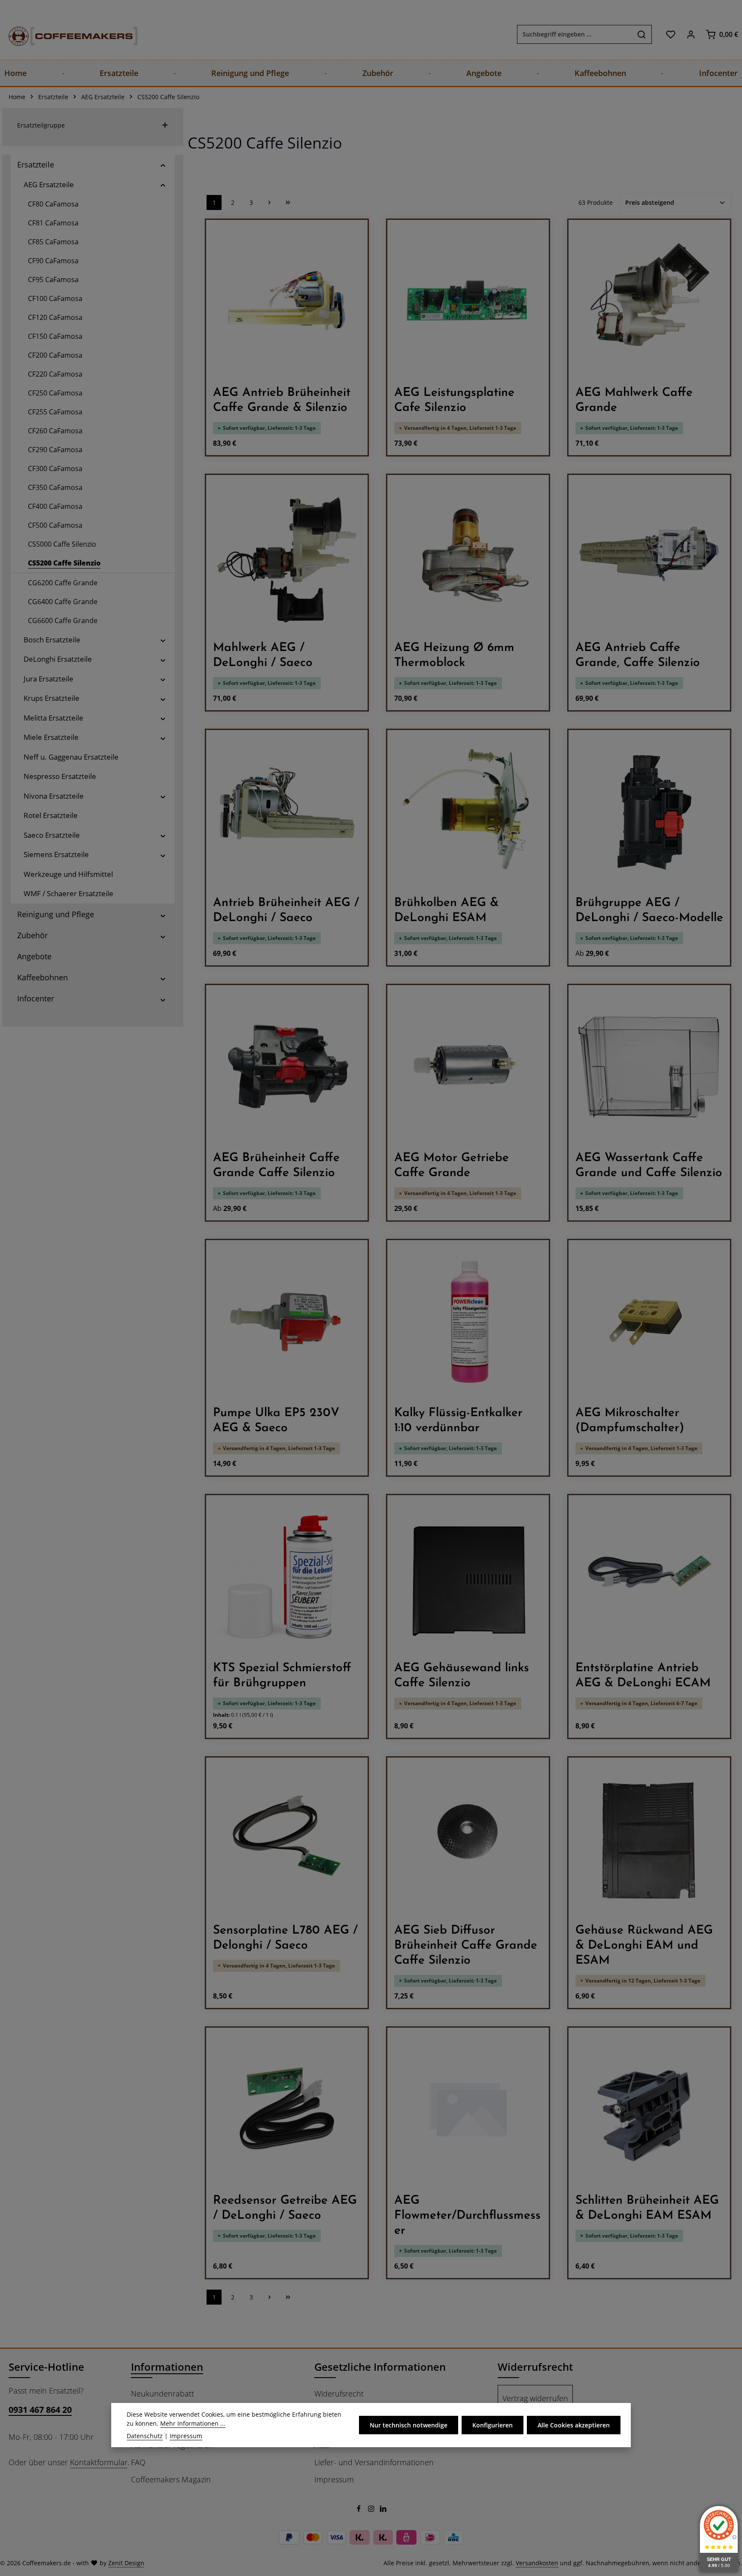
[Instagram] (372, 2510)
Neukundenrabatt (163, 2394)
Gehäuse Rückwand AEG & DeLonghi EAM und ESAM (644, 1946)
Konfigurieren (493, 2425)
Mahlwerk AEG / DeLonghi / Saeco (263, 655)
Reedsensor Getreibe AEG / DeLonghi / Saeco (285, 2208)
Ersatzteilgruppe (41, 125)
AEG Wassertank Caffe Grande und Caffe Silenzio (649, 1166)
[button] (163, 165)
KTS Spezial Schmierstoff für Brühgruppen (282, 1676)
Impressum (334, 2479)
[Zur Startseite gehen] (64, 34)
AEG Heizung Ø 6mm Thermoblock (454, 655)
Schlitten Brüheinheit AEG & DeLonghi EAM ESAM (647, 2208)
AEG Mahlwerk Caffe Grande (634, 400)
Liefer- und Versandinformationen (374, 2462)
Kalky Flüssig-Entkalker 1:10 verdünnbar (458, 1421)
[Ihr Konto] (691, 34)
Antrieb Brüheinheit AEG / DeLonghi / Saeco (286, 911)
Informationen (167, 2367)
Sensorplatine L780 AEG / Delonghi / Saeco (285, 1938)
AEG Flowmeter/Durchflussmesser (467, 2216)
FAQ (138, 2462)
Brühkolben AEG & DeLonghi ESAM (446, 911)
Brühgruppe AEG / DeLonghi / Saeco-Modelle (649, 911)
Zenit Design (126, 2563)
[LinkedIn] (383, 2510)
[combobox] (575, 34)
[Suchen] (642, 34)
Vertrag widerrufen (535, 2398)
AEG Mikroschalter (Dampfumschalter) (630, 1421)
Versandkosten (537, 2563)
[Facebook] (360, 2510)
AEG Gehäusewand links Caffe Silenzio (462, 1676)
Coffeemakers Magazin (171, 2479)
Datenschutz (145, 2436)
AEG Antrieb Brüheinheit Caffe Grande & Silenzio (282, 400)
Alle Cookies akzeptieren (574, 2425)
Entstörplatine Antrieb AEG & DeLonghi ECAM (643, 1676)
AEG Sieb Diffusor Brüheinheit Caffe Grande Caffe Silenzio (466, 1946)
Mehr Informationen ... (193, 2423)
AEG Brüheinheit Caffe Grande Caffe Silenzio (276, 1166)
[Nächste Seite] (269, 202)
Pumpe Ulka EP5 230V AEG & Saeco (276, 1421)
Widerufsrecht (339, 2394)
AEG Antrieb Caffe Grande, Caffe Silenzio (638, 655)
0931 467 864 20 (40, 2410)
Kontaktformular (99, 2462)
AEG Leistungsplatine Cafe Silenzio (454, 400)
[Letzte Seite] (288, 202)
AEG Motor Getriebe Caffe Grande (452, 1166)
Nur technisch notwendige (409, 2425)
